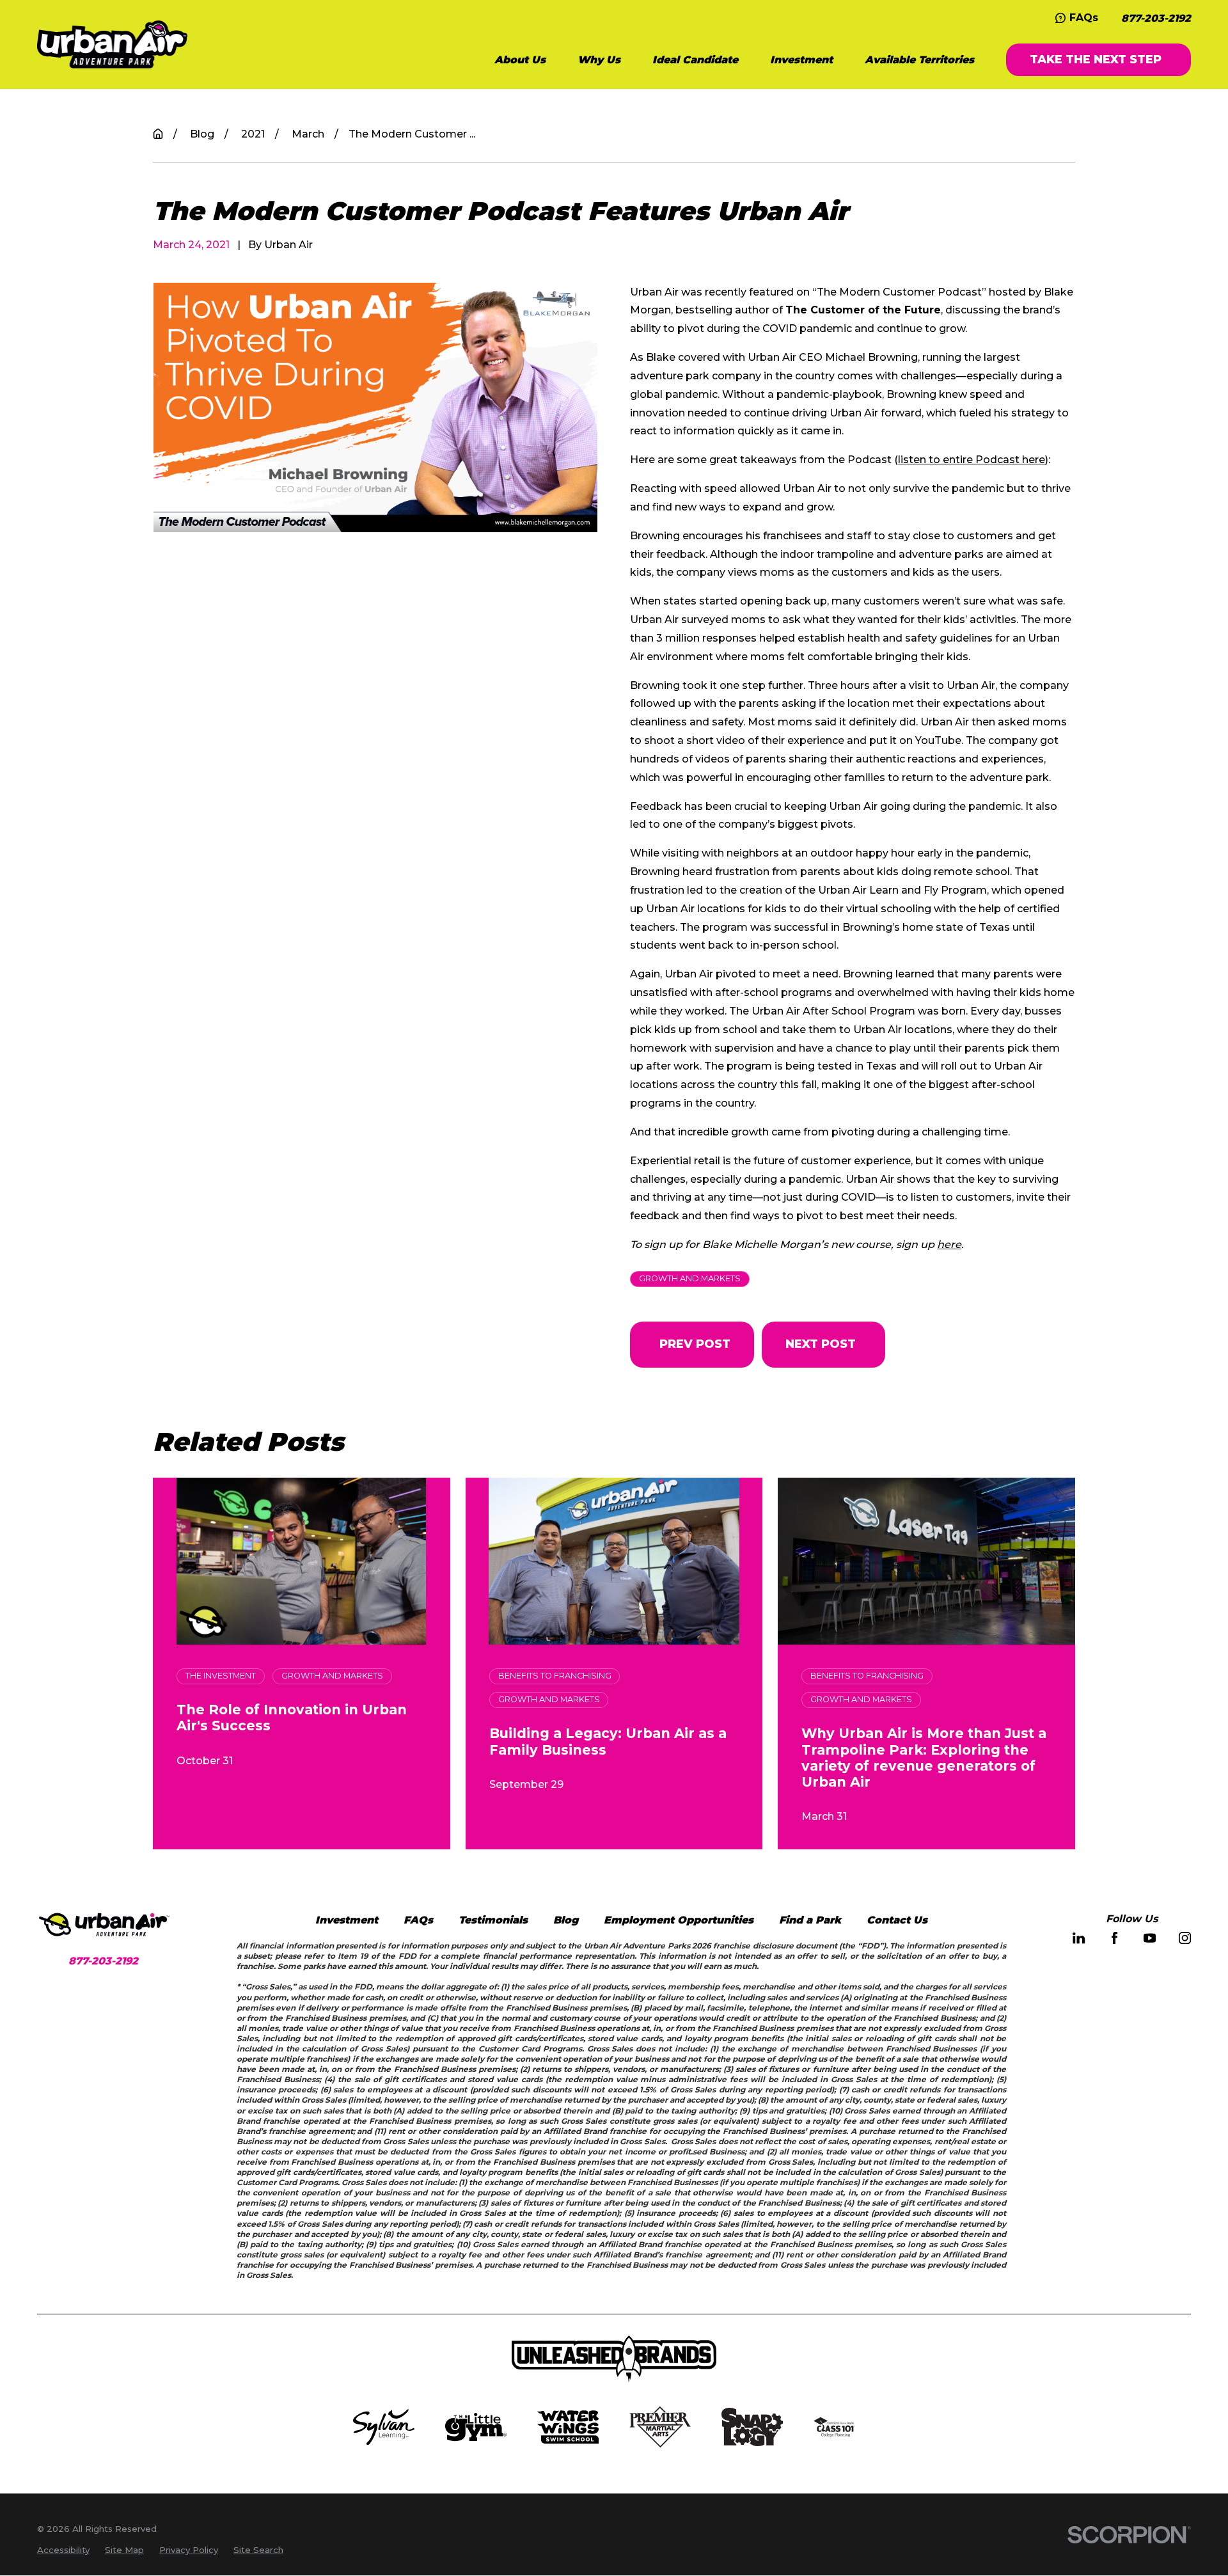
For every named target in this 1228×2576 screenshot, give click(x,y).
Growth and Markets (690, 1278)
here (949, 1244)
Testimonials (493, 1920)
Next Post (821, 1344)
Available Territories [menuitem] (919, 59)
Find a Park (810, 1920)
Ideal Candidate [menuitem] (695, 59)
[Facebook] (1114, 1938)
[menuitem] (63, 2550)
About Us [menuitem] (520, 59)
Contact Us (897, 1920)
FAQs (1084, 17)
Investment (347, 1920)
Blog (566, 1920)
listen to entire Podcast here (972, 459)
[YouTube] (1150, 1938)
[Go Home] (158, 134)
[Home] (112, 44)
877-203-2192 (1156, 18)
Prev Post (695, 1344)
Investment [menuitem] (801, 59)
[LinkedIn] (1079, 1938)
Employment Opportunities (679, 1920)
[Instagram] (1185, 1938)
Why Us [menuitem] (599, 59)
